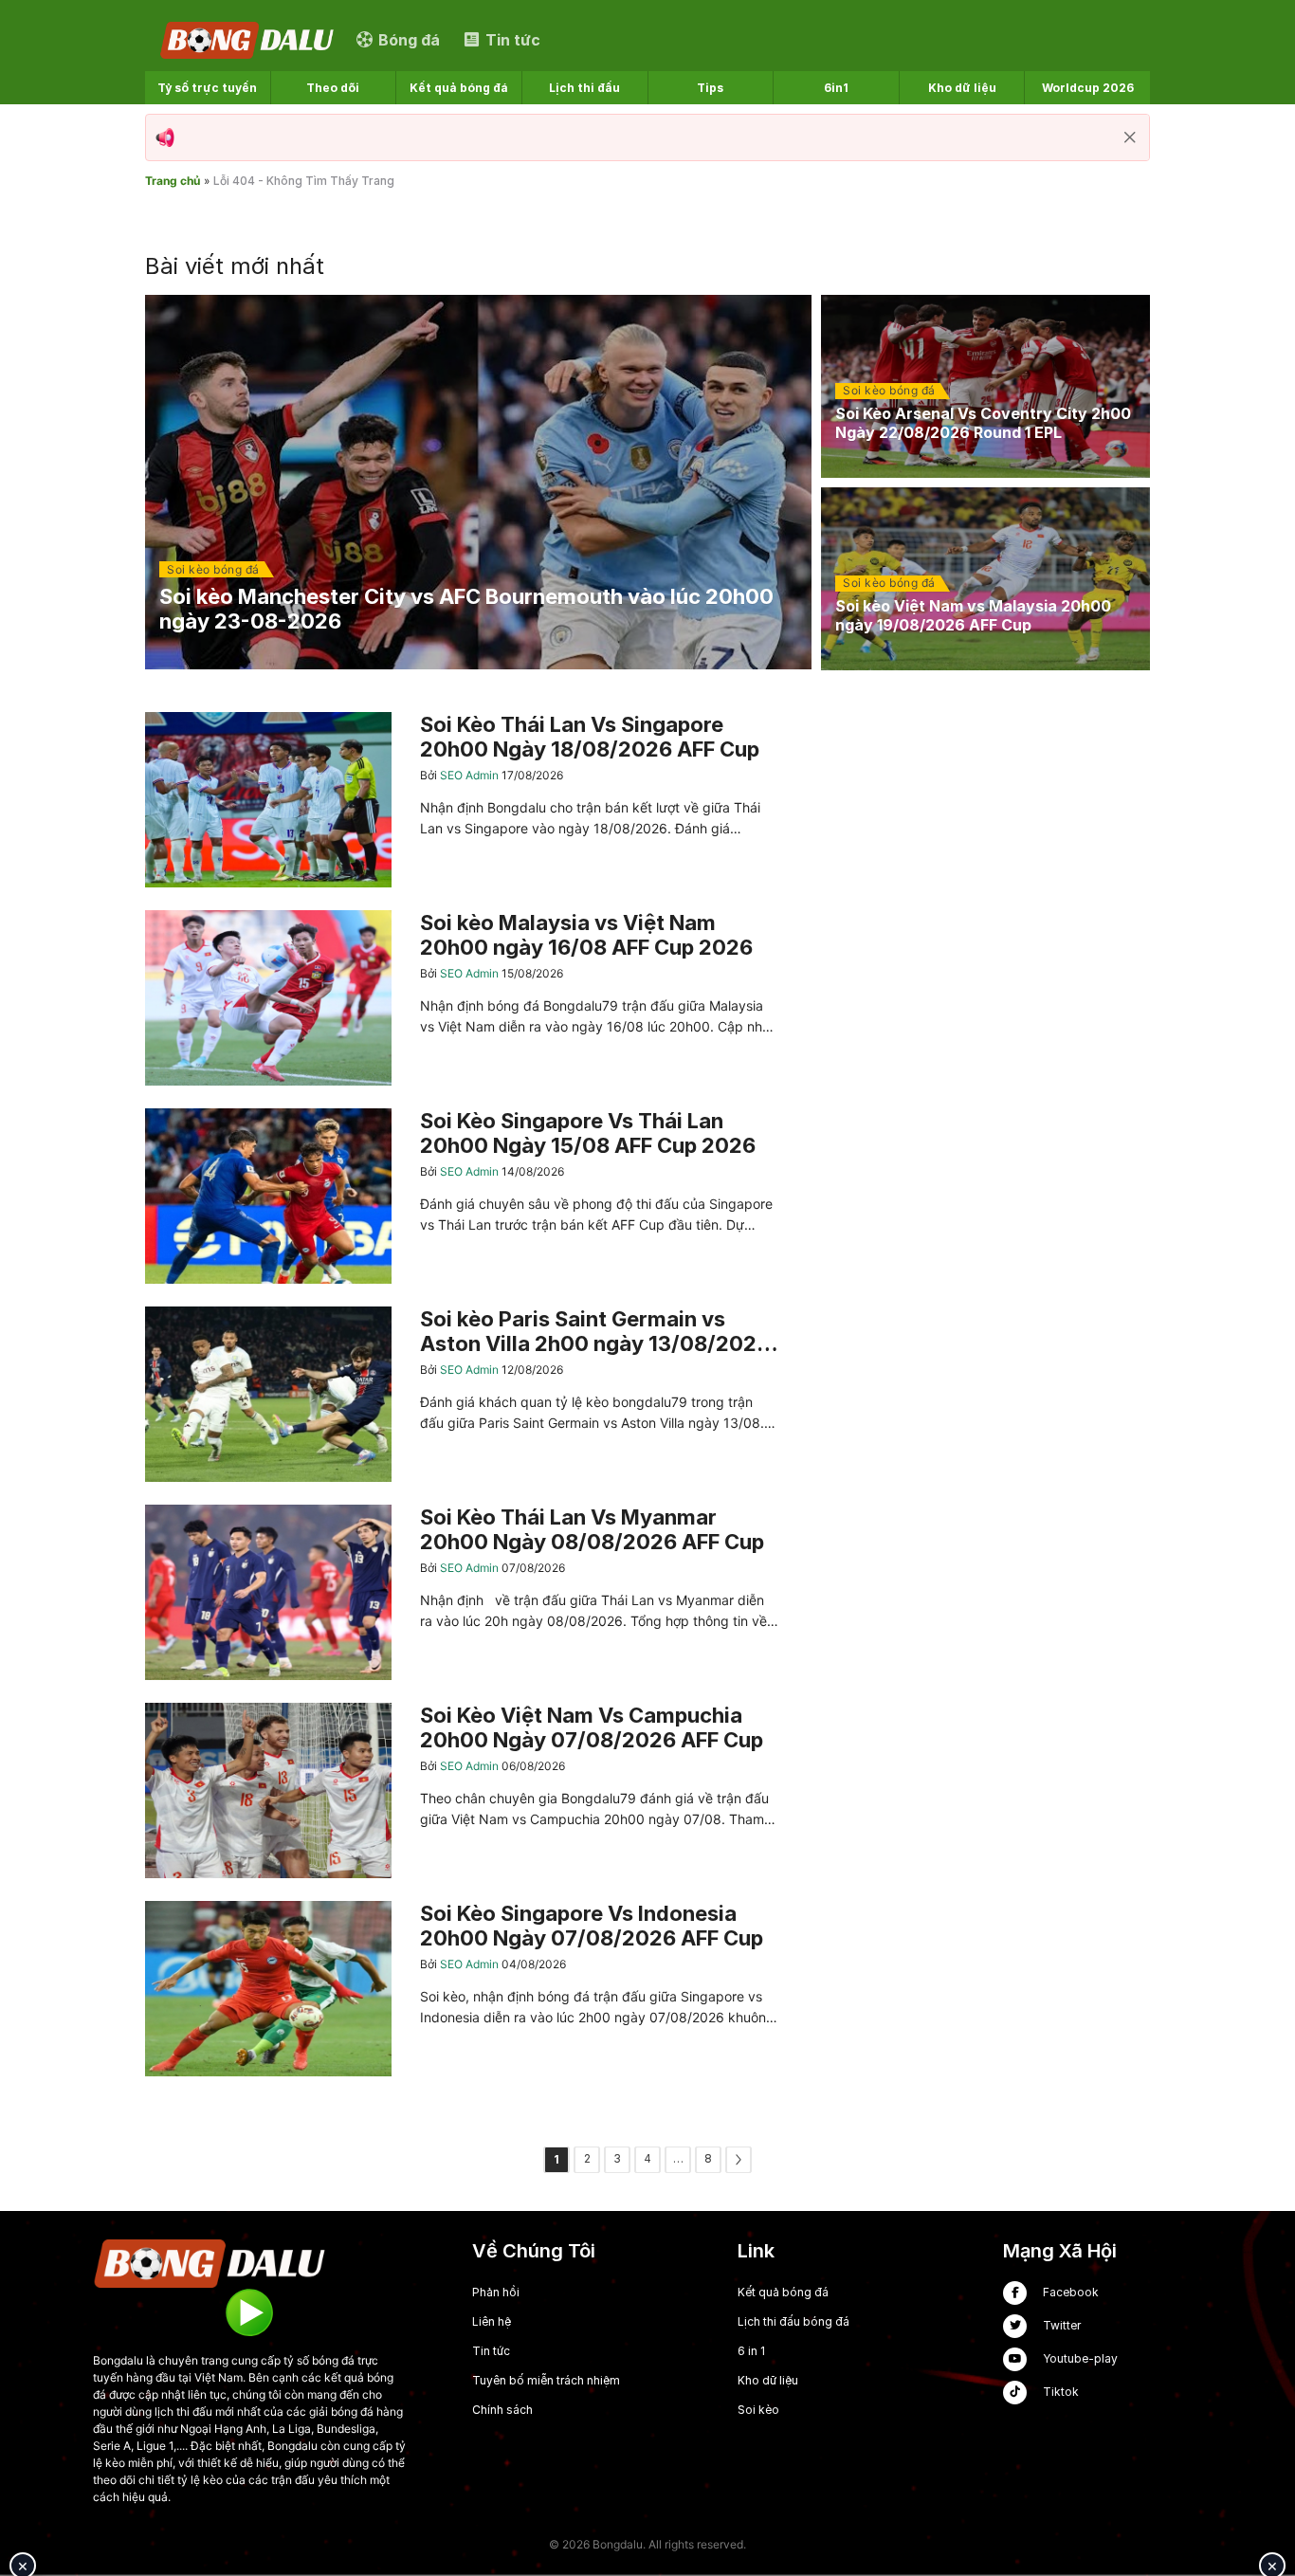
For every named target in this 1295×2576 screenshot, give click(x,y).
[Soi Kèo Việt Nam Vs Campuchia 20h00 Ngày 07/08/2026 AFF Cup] (462, 1790)
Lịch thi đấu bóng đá (793, 2321)
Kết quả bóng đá (459, 88)
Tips (710, 88)
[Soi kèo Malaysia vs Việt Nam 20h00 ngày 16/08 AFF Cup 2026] (462, 998)
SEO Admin (471, 775)
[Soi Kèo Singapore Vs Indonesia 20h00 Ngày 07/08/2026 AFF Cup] (462, 1989)
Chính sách (502, 2410)
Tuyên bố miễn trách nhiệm (546, 2380)
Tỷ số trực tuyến (207, 88)
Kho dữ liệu (962, 88)
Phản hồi (496, 2292)
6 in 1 (751, 2351)
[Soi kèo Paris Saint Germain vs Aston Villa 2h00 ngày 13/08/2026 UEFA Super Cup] (462, 1394)
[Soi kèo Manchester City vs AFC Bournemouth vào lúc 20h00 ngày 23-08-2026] (478, 483)
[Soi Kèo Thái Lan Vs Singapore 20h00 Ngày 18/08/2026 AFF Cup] (462, 800)
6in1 (836, 88)
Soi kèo (758, 2410)
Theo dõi (333, 88)
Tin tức (491, 2351)
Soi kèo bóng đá (213, 569)
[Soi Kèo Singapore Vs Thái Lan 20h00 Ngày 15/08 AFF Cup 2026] (462, 1196)
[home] (248, 39)
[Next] (739, 2160)
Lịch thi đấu (584, 88)
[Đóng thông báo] (1130, 137)
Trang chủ (173, 181)
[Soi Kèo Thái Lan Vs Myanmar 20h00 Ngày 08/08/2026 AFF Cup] (462, 1592)
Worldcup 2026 (1088, 88)
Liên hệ (492, 2321)
